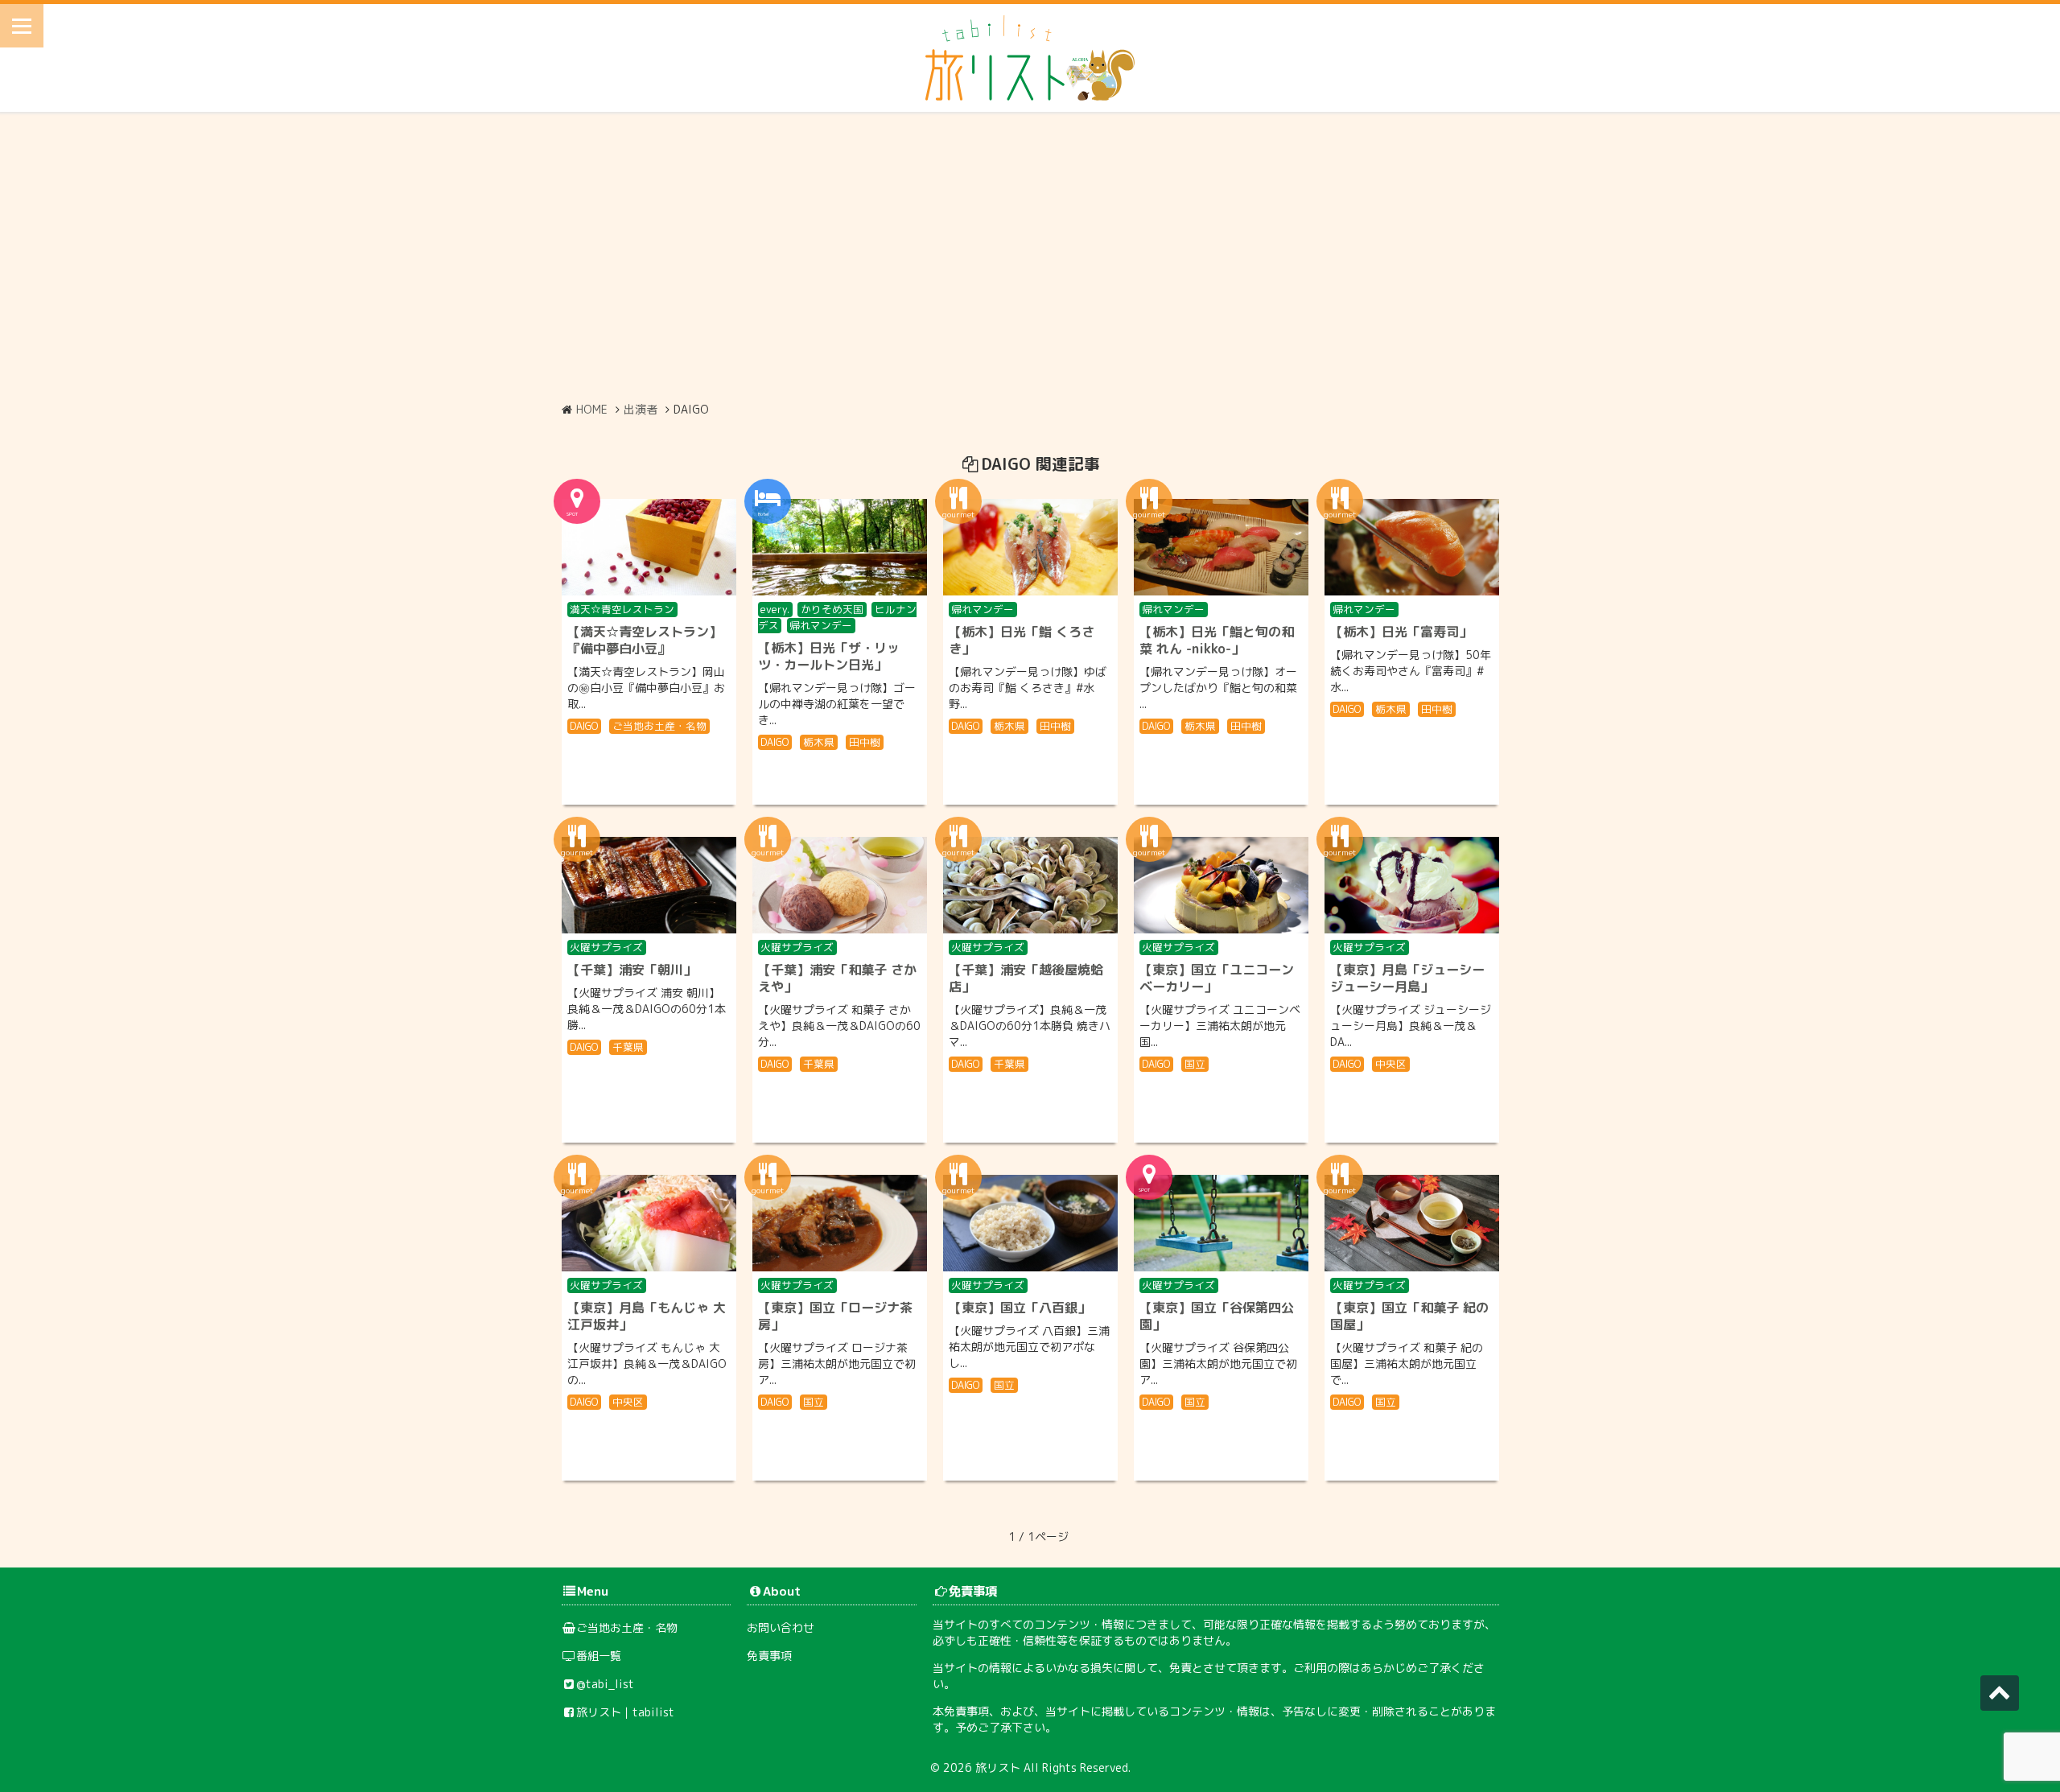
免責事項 (769, 1656)
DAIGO (584, 726)
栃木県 (819, 742)
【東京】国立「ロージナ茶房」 (835, 1316)
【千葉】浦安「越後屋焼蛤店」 (1026, 978)
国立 (1195, 1064)
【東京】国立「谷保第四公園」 (1217, 1316)
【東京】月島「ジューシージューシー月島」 (1407, 978)
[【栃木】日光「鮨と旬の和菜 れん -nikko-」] (1221, 547)
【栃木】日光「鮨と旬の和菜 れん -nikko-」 (1217, 640)
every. (775, 609)
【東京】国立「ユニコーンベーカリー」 (1217, 978)
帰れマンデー (821, 625)
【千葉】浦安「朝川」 (632, 970)
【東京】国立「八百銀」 (1020, 1308)
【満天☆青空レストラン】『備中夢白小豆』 (645, 640)
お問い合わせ (781, 1627)
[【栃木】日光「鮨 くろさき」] (1030, 547)
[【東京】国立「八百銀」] (1030, 1223)
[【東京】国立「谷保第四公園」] (1221, 1223)
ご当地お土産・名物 (659, 726)
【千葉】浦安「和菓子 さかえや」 (837, 978)
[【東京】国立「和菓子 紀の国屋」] (1412, 1223)
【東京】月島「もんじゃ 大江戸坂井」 (647, 1316)
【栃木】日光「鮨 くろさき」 (1022, 640)
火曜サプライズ (606, 947)
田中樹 (865, 742)
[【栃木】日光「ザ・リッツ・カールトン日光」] (840, 547)
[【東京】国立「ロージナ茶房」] (840, 1223)
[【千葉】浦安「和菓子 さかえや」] (840, 885)
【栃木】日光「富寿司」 (1401, 632)
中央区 (1391, 1064)
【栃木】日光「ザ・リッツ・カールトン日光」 (829, 656)
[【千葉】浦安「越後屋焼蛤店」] (1030, 885)
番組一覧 (599, 1656)
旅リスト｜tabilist (625, 1712)
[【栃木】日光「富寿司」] (1412, 547)
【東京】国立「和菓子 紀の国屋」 (1409, 1316)
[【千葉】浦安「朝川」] (649, 885)
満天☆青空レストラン (622, 609)
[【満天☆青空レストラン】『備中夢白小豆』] (649, 547)
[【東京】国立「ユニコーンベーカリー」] (1221, 885)
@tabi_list (605, 1684)
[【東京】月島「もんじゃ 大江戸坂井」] (649, 1223)
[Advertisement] (1030, 257)
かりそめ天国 (832, 609)
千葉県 (628, 1047)
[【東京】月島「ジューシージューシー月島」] (1412, 885)
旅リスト (998, 1767)
